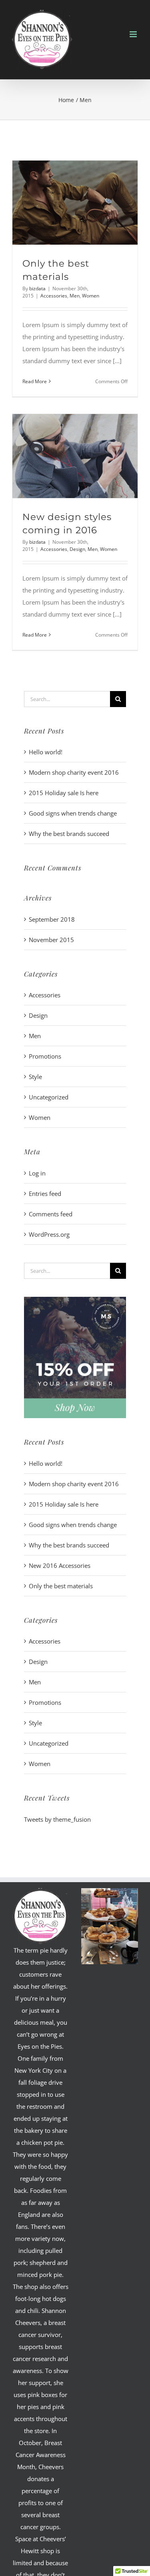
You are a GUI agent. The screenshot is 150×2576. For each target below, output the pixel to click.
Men (75, 296)
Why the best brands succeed (69, 834)
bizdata (37, 288)
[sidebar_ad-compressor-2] (75, 1300)
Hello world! (46, 752)
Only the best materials (61, 1586)
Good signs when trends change (73, 813)
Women (91, 296)
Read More (35, 381)
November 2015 (51, 940)
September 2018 (52, 919)
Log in (37, 1173)
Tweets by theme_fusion (57, 1819)
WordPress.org (49, 1234)
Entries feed (45, 1194)
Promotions (45, 1056)
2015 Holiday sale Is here (64, 793)
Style (35, 1077)
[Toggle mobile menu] (134, 34)
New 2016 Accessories (60, 1565)
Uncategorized (49, 1097)
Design (77, 549)
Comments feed (51, 1214)
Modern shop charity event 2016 (74, 772)
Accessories (54, 296)
